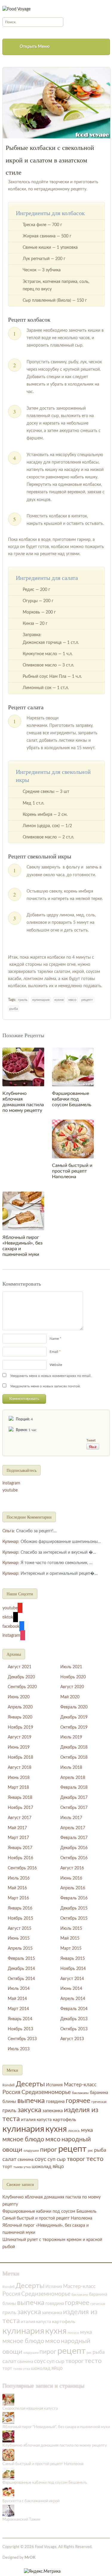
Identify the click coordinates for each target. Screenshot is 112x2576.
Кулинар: (11, 1542)
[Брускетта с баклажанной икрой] (8, 2492)
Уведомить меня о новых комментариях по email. (51, 1376)
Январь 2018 (20, 1798)
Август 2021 (20, 1667)
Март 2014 (18, 2009)
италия (28, 2120)
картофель (65, 2120)
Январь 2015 (73, 1959)
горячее (78, 2101)
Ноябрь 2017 (20, 1808)
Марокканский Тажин (21, 2520)
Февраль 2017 (74, 1838)
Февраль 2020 (74, 1707)
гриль (23, 1000)
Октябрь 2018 (74, 1757)
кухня (59, 1000)
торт (7, 2167)
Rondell (9, 2085)
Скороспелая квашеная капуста (30, 2409)
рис (90, 2151)
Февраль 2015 (21, 1959)
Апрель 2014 (73, 1999)
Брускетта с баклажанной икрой (31, 2501)
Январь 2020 (20, 1717)
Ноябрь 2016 (20, 1858)
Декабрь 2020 (21, 1677)
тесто (95, 2159)
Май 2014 (17, 1999)
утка (27, 2167)
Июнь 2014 (71, 1989)
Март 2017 (18, 1838)
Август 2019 (20, 1737)
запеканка (53, 2111)
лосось (74, 2131)
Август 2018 (20, 1768)
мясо (72, 1000)
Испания (54, 2085)
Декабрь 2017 (74, 1798)
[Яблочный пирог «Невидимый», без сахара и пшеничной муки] (23, 1211)
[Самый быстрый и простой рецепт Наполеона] (73, 1139)
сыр (61, 2159)
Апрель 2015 (20, 1949)
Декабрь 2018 (74, 1747)
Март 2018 (18, 1788)
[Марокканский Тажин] (8, 2510)
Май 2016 (17, 1888)
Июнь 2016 (71, 1878)
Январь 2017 (20, 1848)
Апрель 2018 (73, 1778)
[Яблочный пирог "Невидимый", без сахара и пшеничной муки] (8, 2418)
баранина (99, 2093)
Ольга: (9, 1531)
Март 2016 (18, 1898)
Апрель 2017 (73, 1828)
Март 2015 (71, 1949)
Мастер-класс (80, 2085)
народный (76, 2139)
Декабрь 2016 (74, 1848)
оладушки (31, 2151)
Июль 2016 (19, 1878)
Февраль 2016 (74, 1898)
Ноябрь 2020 (73, 1677)
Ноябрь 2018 (20, 1757)
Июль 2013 (19, 2049)
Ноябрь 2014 (73, 1969)
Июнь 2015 (19, 1938)
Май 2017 (17, 1828)
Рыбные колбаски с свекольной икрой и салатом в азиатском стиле (50, 160)
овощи (12, 2150)
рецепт (87, 1000)
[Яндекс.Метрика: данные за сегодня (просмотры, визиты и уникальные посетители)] (42, 2572)
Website (56, 1365)
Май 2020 (70, 1697)
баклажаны (80, 2093)
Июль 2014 (19, 1989)
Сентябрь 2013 (22, 2039)
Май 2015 (70, 1938)
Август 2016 (72, 1868)
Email (54, 1352)
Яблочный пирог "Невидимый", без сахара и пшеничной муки (56, 2427)
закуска (29, 2110)
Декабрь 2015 (74, 1908)
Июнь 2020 (19, 1697)
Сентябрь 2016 (22, 1868)
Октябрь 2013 (74, 2029)
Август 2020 (72, 1687)
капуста (44, 2120)
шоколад (42, 2167)
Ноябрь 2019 (20, 1727)
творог (76, 2159)
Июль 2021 (71, 1667)
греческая (99, 2102)
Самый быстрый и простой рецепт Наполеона (72, 1171)
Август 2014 (72, 1979)
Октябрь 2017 (74, 1808)
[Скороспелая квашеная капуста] (8, 2400)
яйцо (58, 2167)
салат (9, 2159)
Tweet (91, 1440)
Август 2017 (20, 1818)
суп (52, 2159)
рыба (14, 1009)
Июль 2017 (71, 1818)
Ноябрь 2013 (20, 2029)
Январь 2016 (20, 1908)
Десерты (30, 2084)
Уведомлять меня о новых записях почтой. (45, 1386)
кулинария (41, 1000)
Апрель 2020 (20, 1707)
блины (9, 2102)
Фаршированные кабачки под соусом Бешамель (72, 1099)
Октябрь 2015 (74, 1918)
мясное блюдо (23, 2139)
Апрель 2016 (73, 1888)
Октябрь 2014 (21, 1979)
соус (40, 2159)
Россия (11, 2092)
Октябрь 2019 (74, 1727)
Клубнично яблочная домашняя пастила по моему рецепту (55, 2446)
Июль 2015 (71, 1929)
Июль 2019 (71, 1737)
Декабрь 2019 (74, 1717)
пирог (49, 2150)
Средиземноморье (46, 2092)
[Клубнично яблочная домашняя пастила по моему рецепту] (23, 1067)
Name (54, 1339)
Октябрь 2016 (74, 1858)
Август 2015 (20, 1929)
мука (87, 2130)
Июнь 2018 (19, 1778)
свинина (26, 2160)
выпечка (31, 2101)
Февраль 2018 (74, 1788)
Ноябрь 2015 (20, 1918)
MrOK (30, 2558)
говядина (55, 2102)
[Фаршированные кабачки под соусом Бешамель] (73, 1067)
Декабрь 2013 (74, 2019)
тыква (18, 2167)
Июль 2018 (71, 1768)
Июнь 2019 (19, 1747)
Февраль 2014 (74, 2009)
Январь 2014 (20, 2019)
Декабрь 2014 (21, 1969)
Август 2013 (72, 2039)
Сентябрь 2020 (22, 1687)
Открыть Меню (35, 47)
